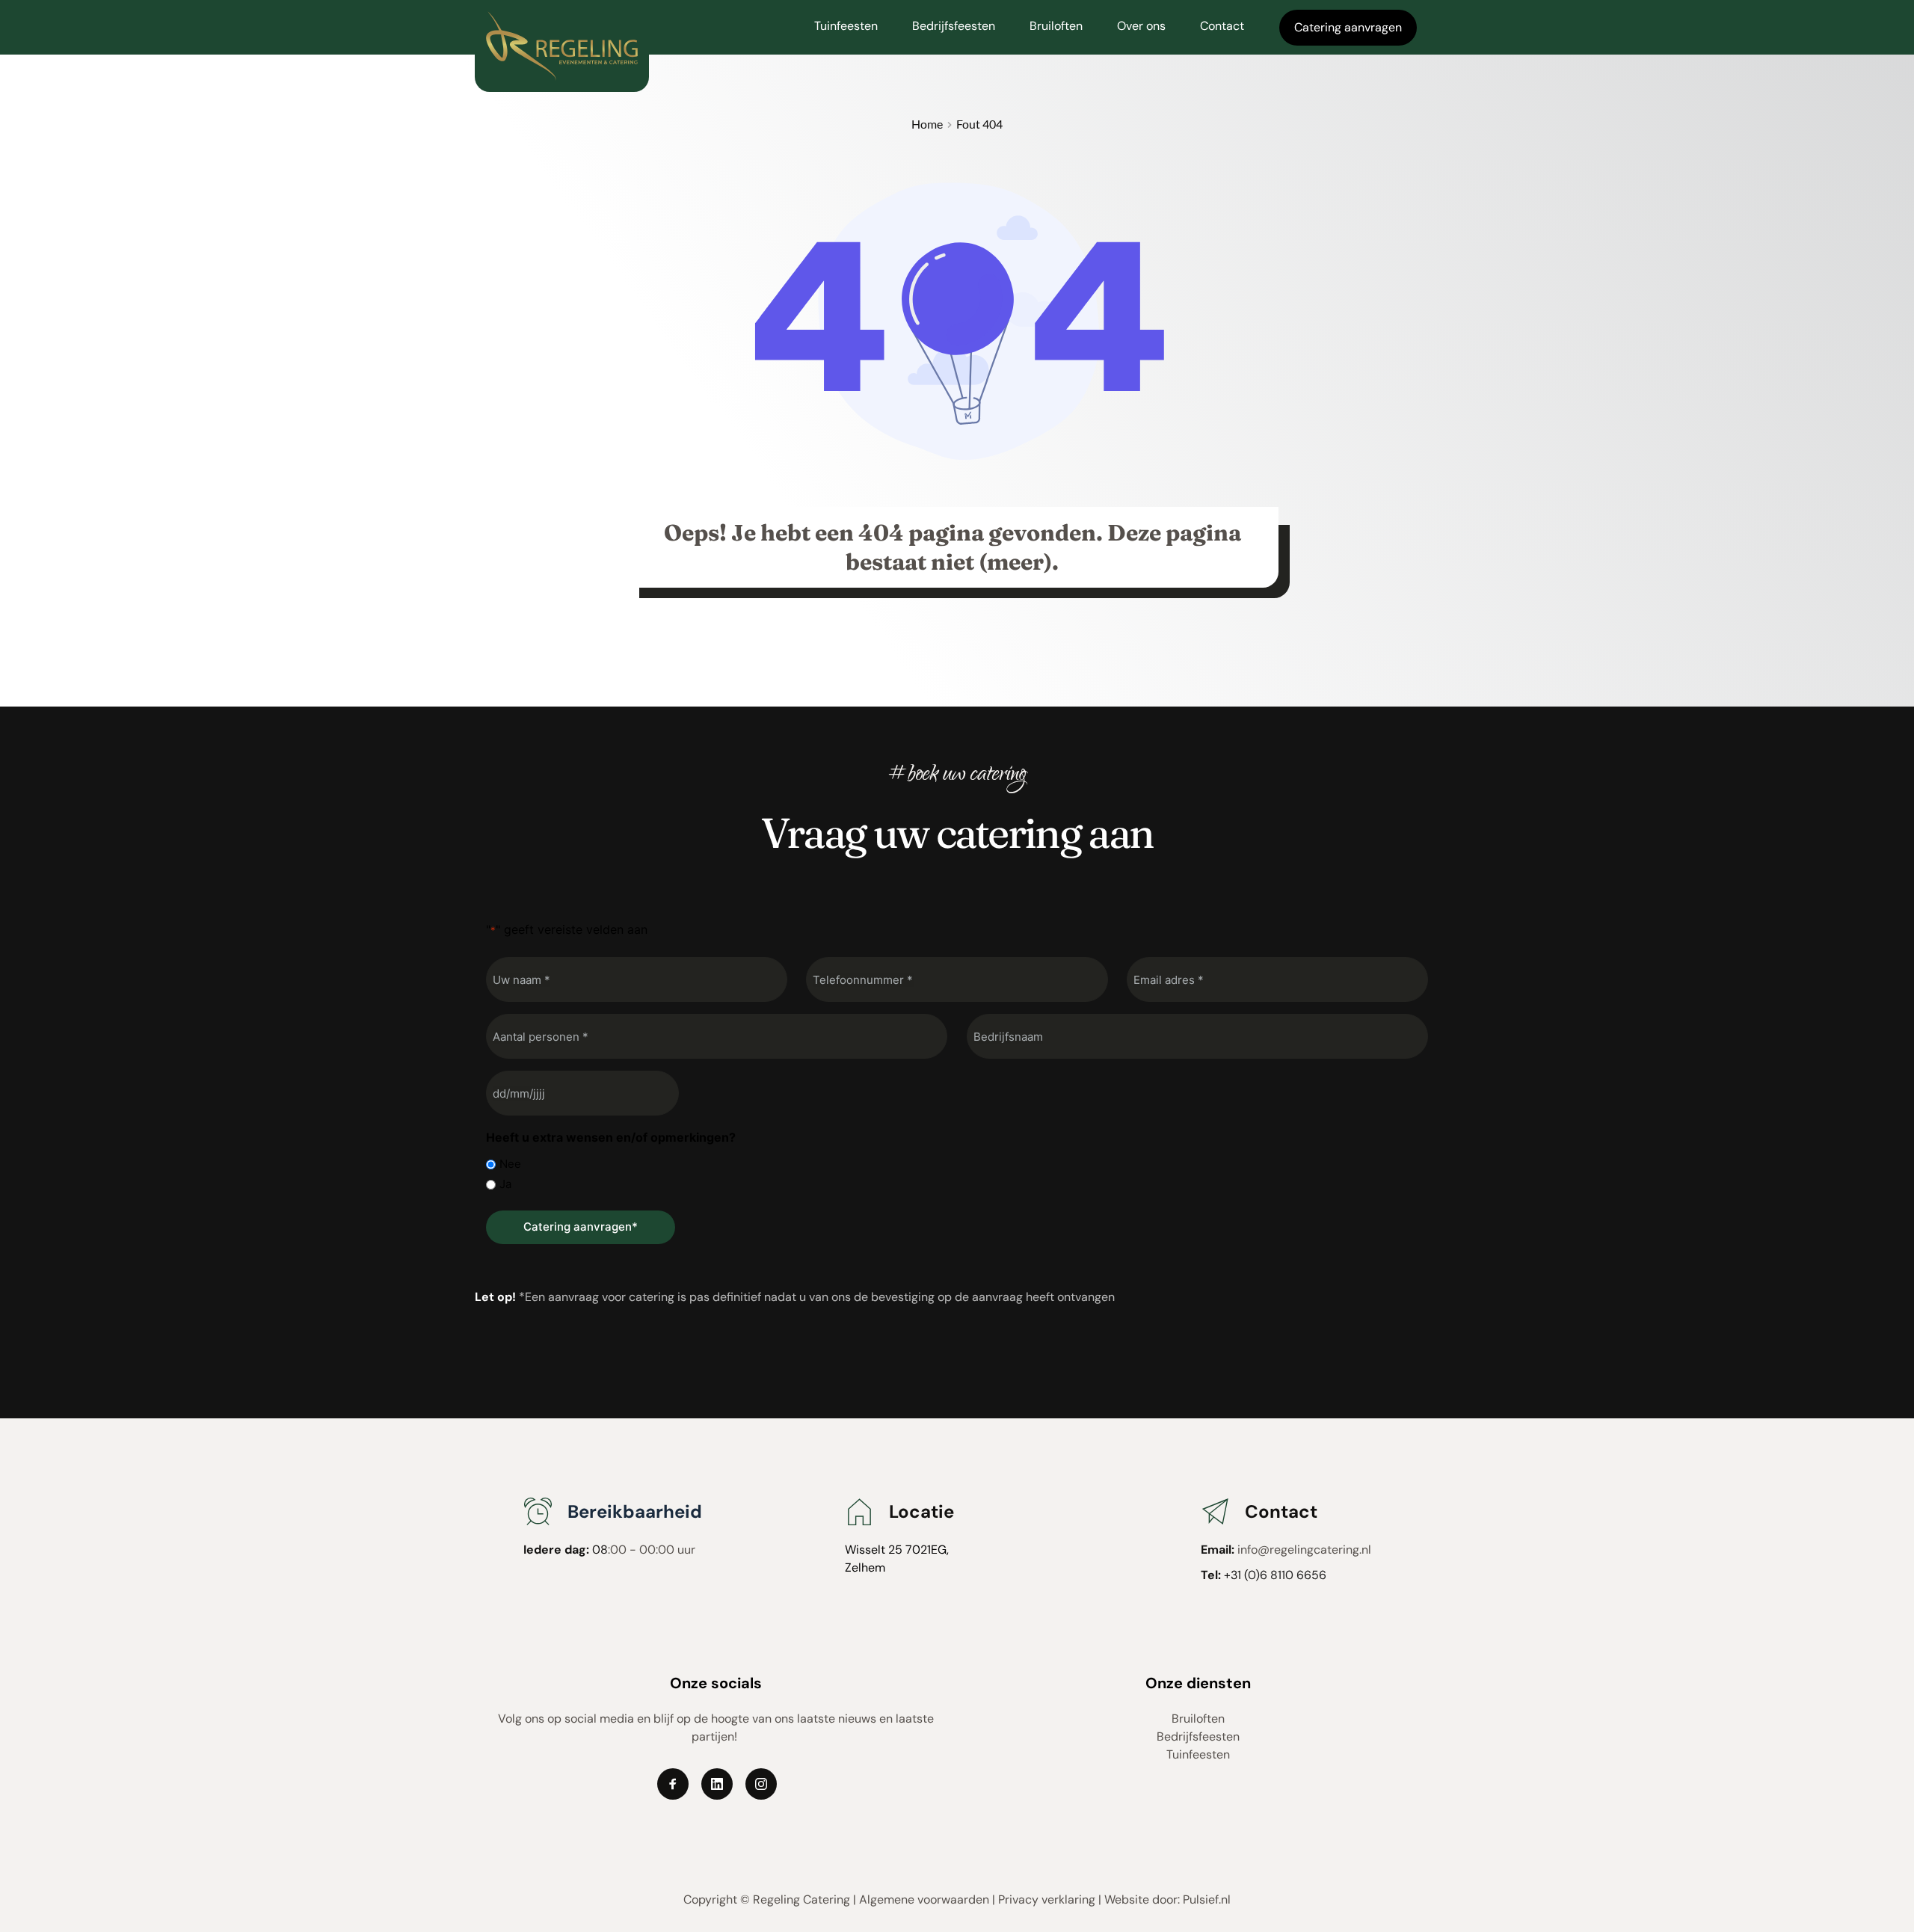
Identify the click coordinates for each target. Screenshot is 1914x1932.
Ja (505, 1184)
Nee (510, 1164)
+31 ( (1236, 1575)
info (1247, 1550)
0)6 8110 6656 (1289, 1575)
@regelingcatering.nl (1314, 1550)
